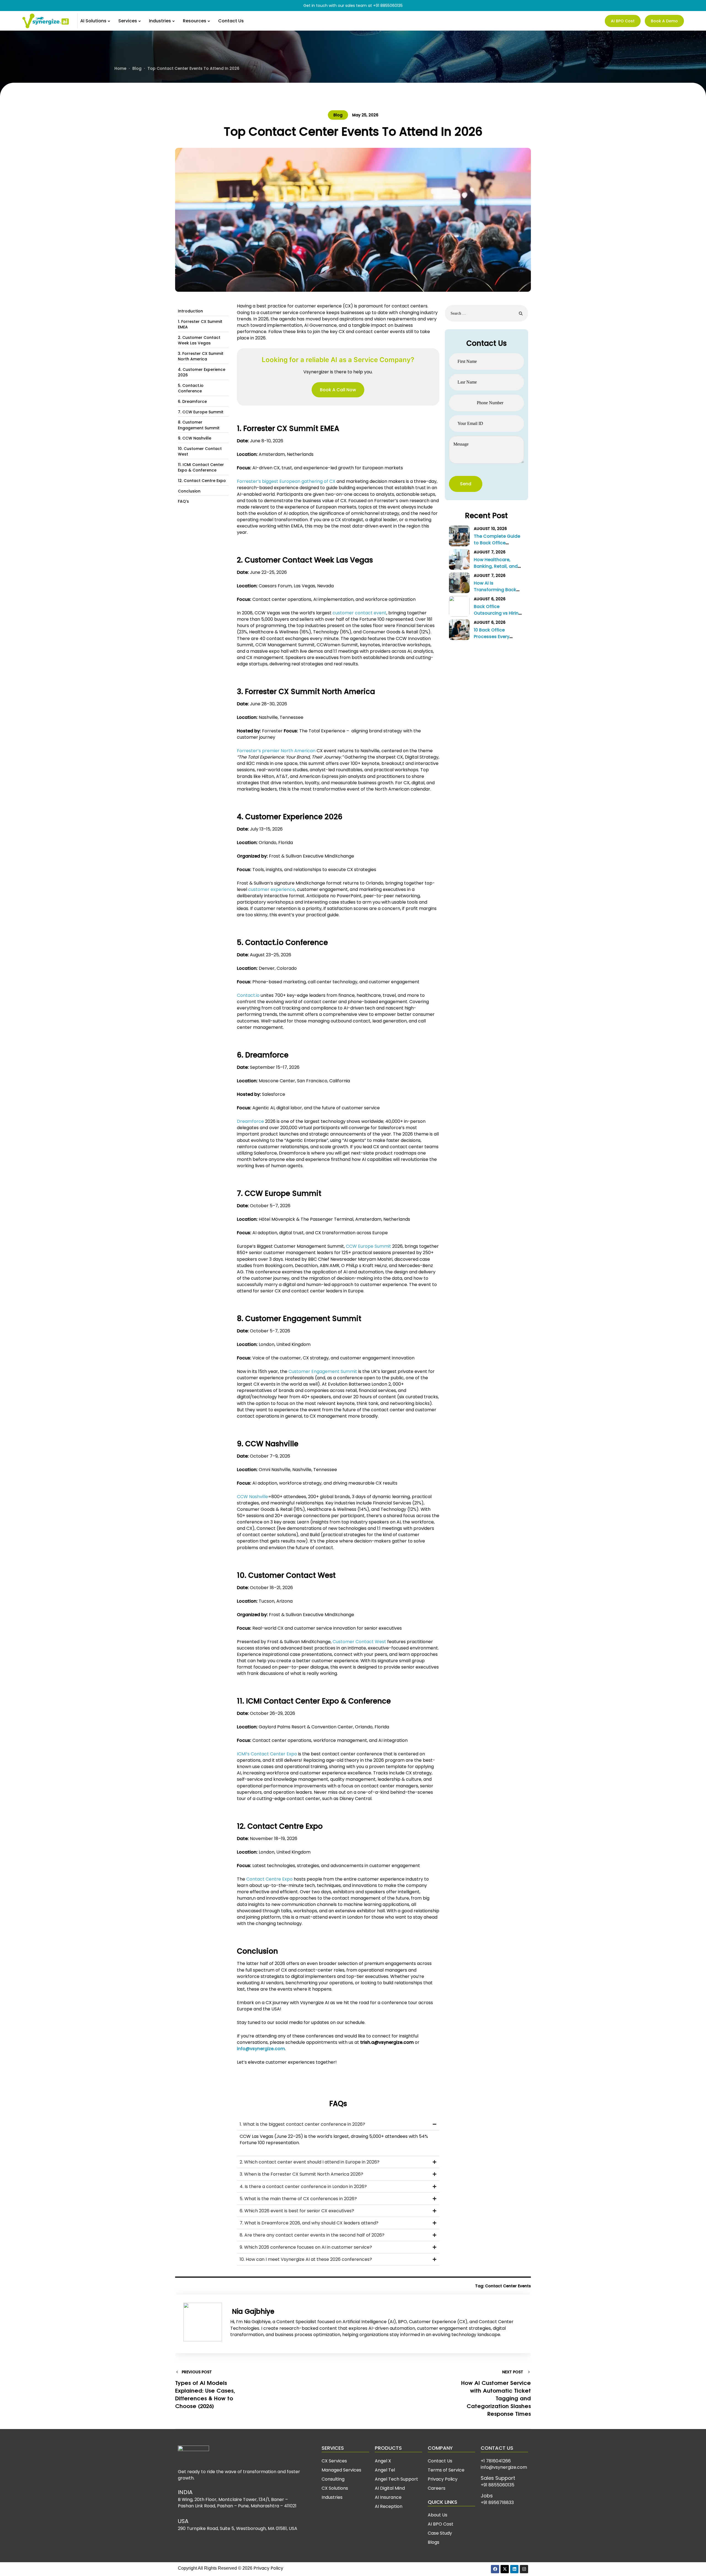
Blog (338, 115)
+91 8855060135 (388, 6)
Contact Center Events (508, 2286)
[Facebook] (495, 2569)
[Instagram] (524, 2569)
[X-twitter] (505, 2569)
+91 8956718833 (497, 2503)
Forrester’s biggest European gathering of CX (286, 481)
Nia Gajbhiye (252, 2311)
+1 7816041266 (496, 2461)
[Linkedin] (514, 2569)
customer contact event (359, 613)
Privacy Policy (268, 2568)
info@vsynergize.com (504, 2467)
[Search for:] (487, 313)
